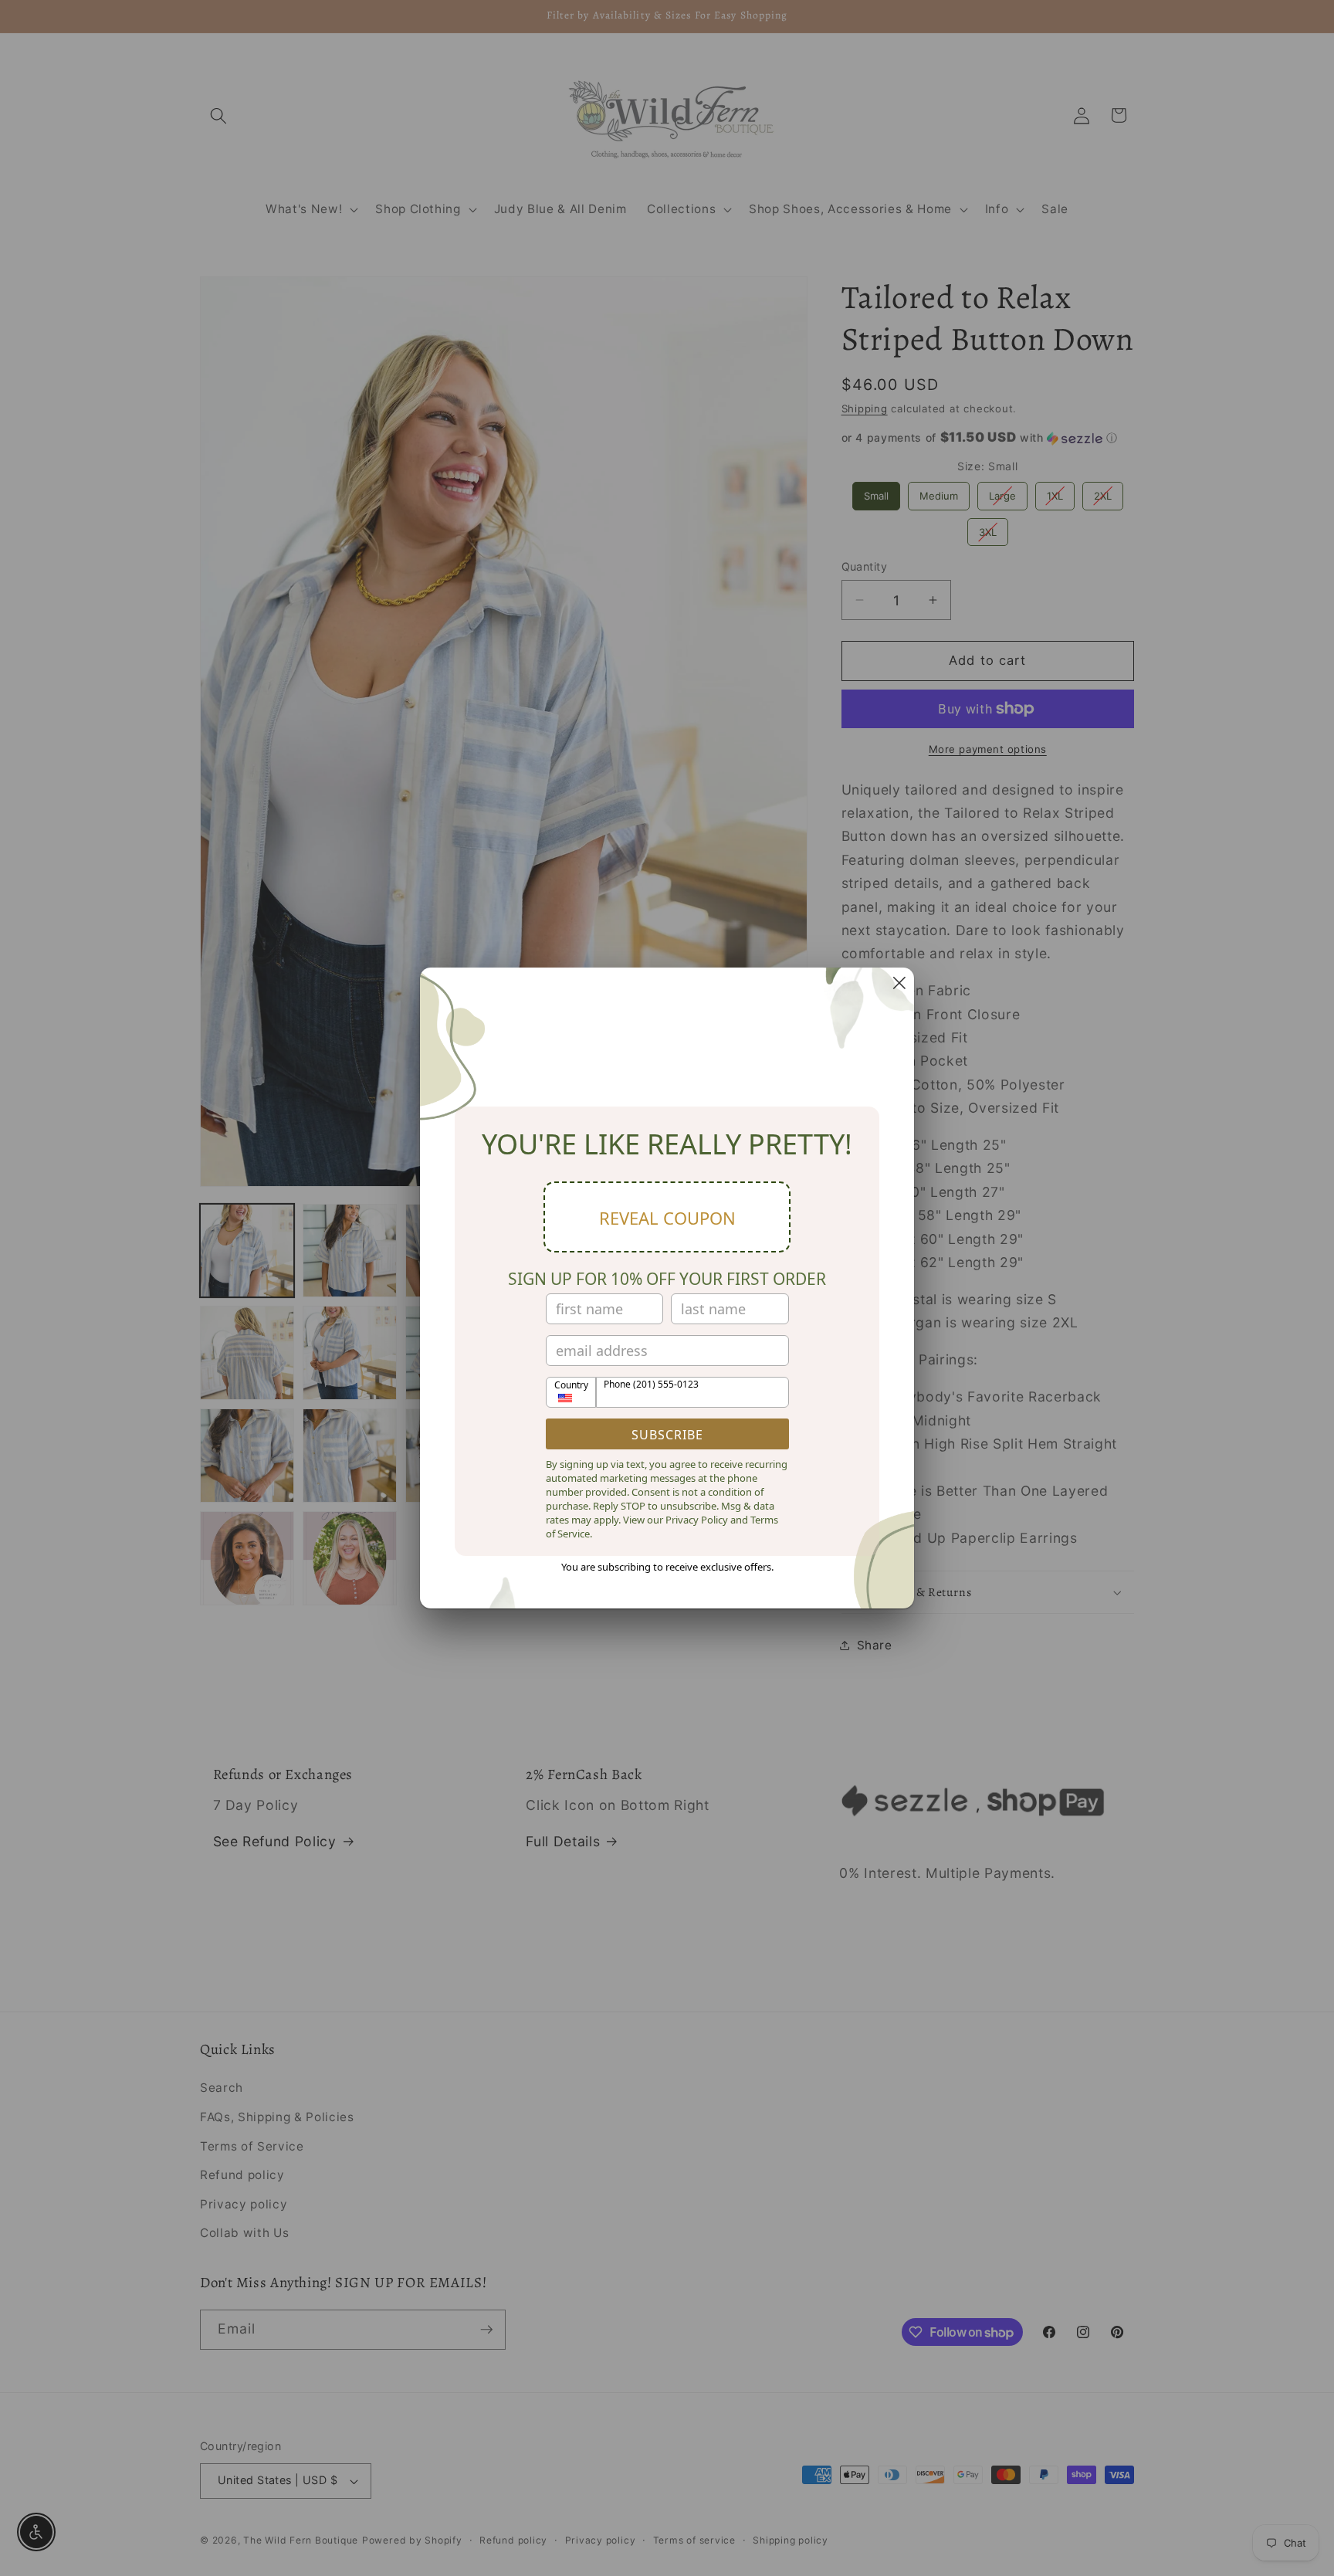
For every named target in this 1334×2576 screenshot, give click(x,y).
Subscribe (667, 1435)
